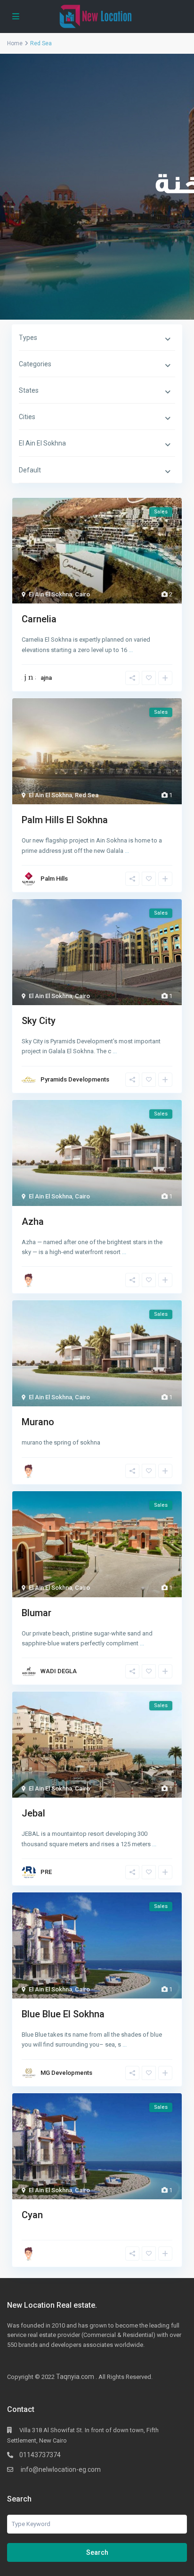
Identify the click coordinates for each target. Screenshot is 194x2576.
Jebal (33, 1813)
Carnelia (39, 619)
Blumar (36, 1613)
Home (15, 43)
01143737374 (40, 2455)
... (131, 650)
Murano (38, 1422)
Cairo (82, 594)
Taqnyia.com (75, 2377)
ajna (46, 678)
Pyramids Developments (75, 1079)
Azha (33, 1222)
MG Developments (66, 2073)
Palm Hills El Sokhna (65, 820)
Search (97, 2552)
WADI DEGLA (59, 1671)
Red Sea (87, 795)
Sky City (39, 1021)
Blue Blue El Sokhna (63, 2014)
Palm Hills (54, 879)
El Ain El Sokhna (50, 594)
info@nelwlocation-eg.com (60, 2469)
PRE (46, 1872)
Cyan (32, 2215)
